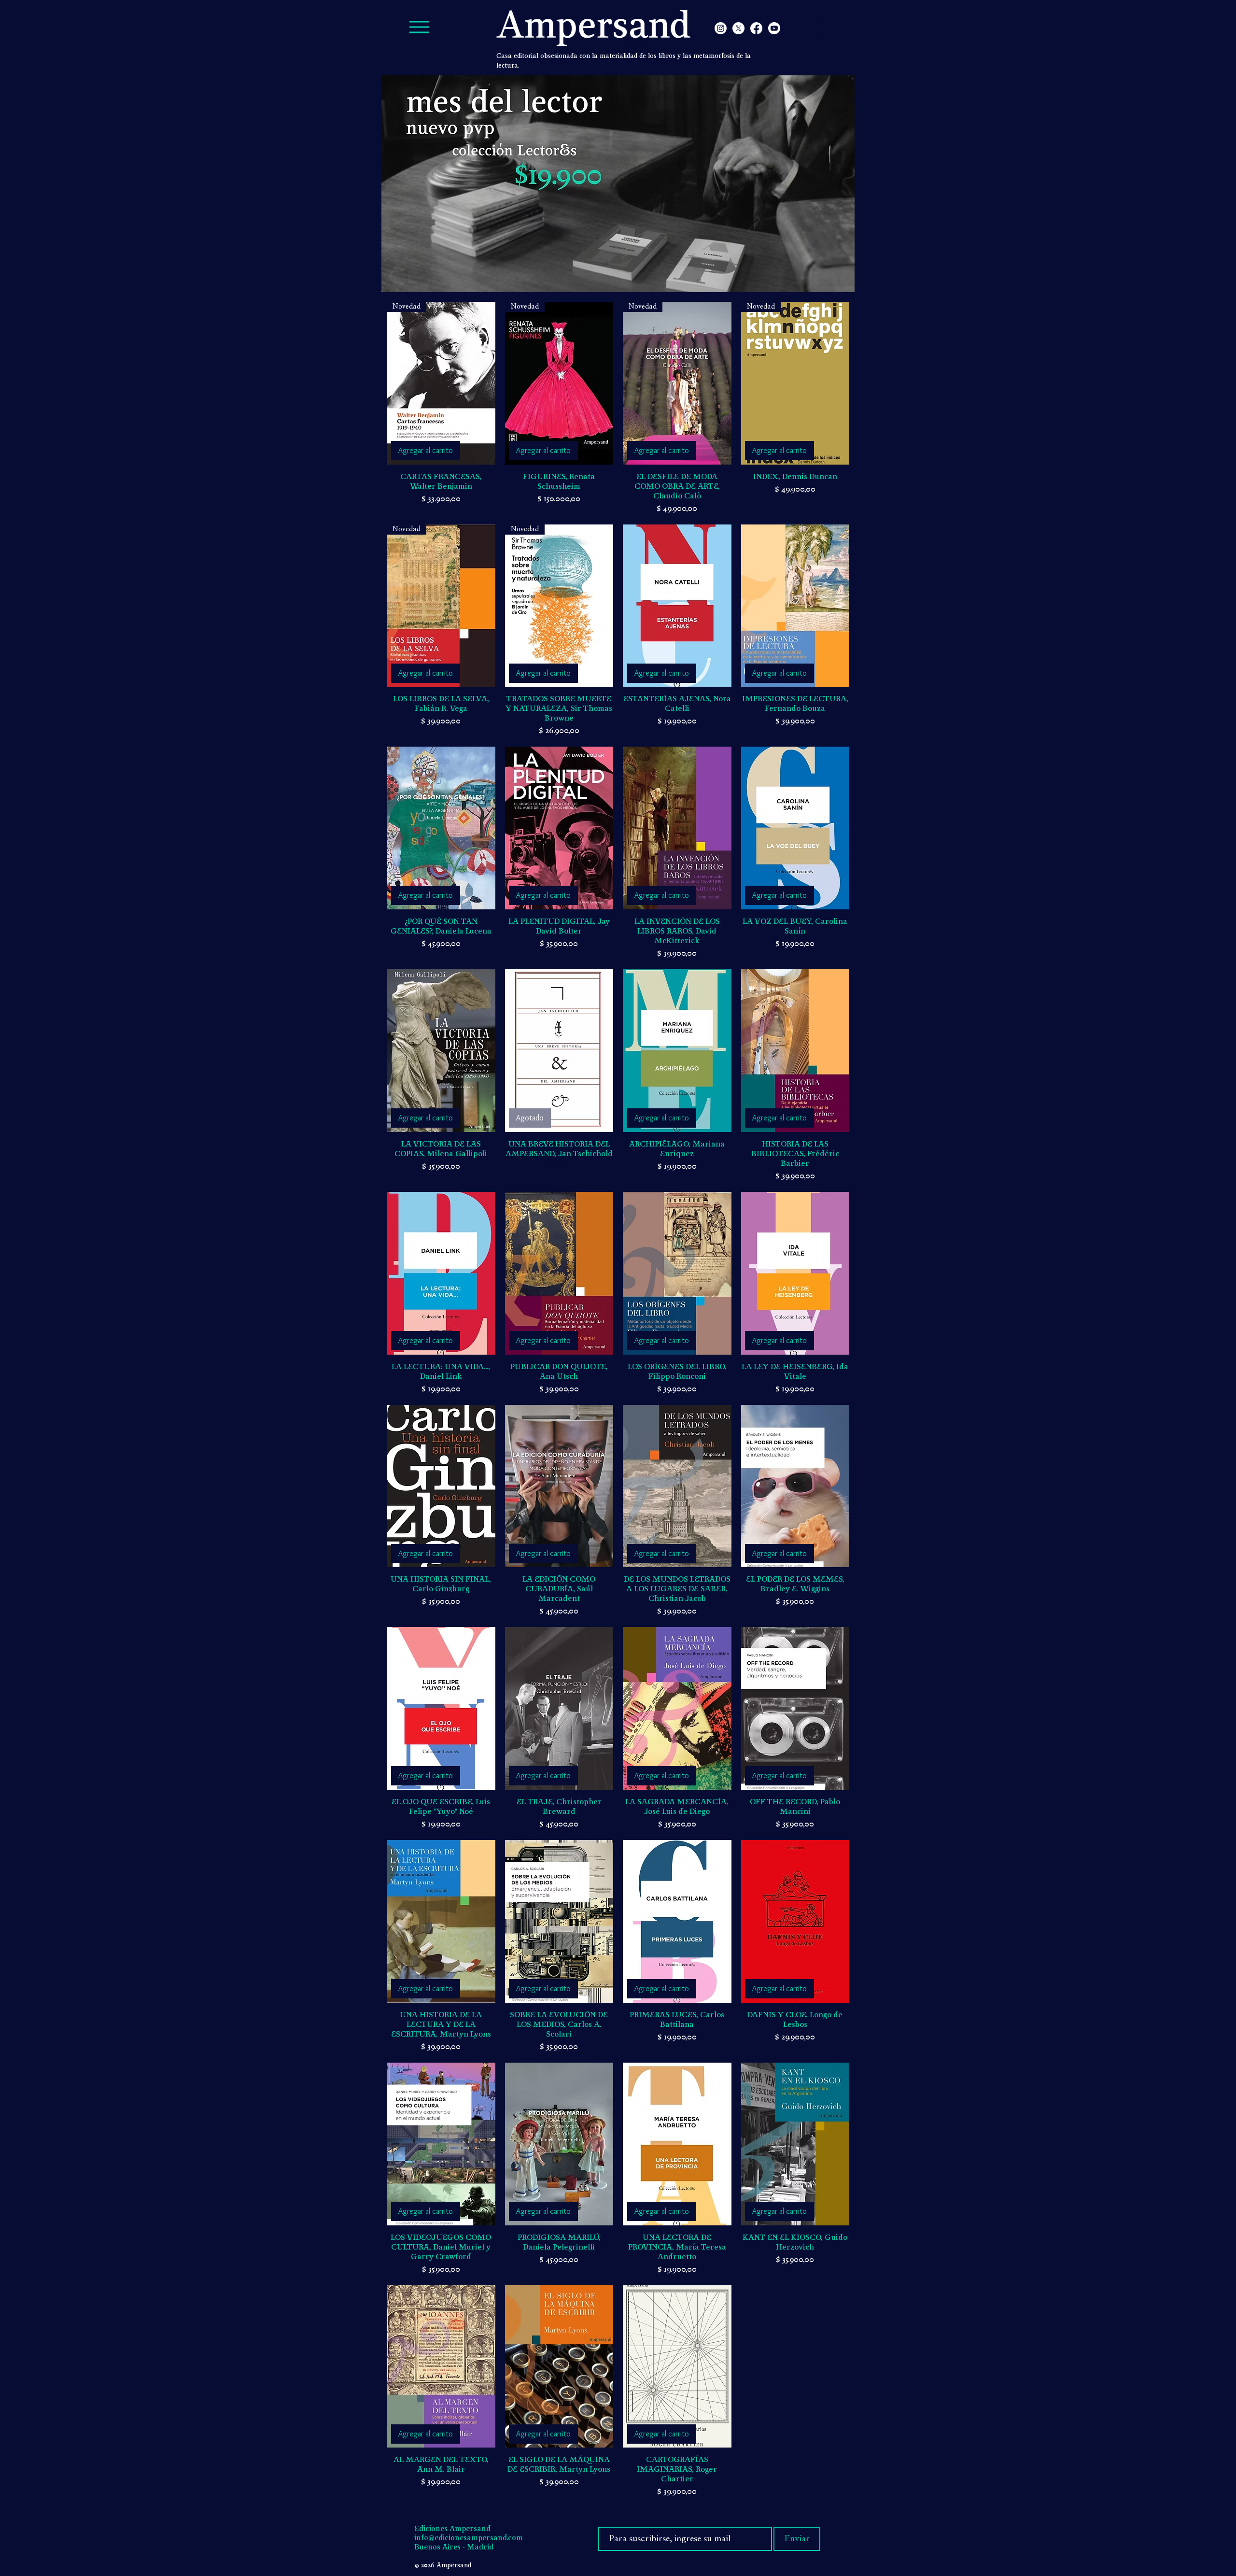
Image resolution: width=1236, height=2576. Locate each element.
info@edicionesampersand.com (469, 2538)
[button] (819, 27)
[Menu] (419, 27)
